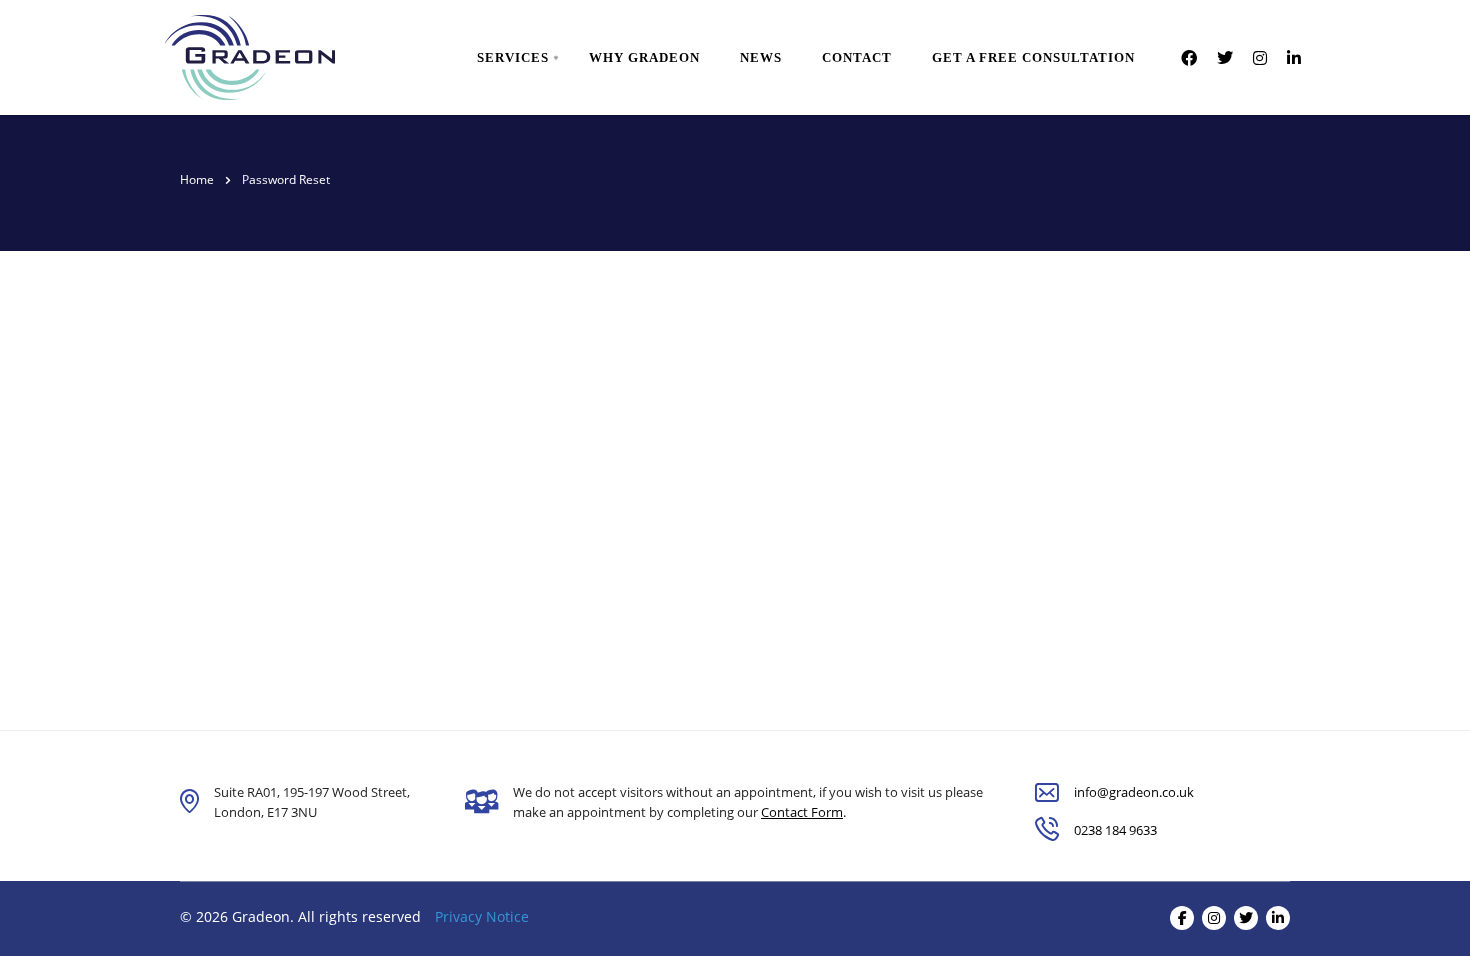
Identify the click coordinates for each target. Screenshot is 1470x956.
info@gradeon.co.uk (1134, 792)
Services (513, 57)
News (761, 57)
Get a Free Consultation (1033, 57)
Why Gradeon (644, 57)
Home (197, 179)
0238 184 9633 (1115, 830)
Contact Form (802, 812)
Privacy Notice (482, 916)
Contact (857, 57)
